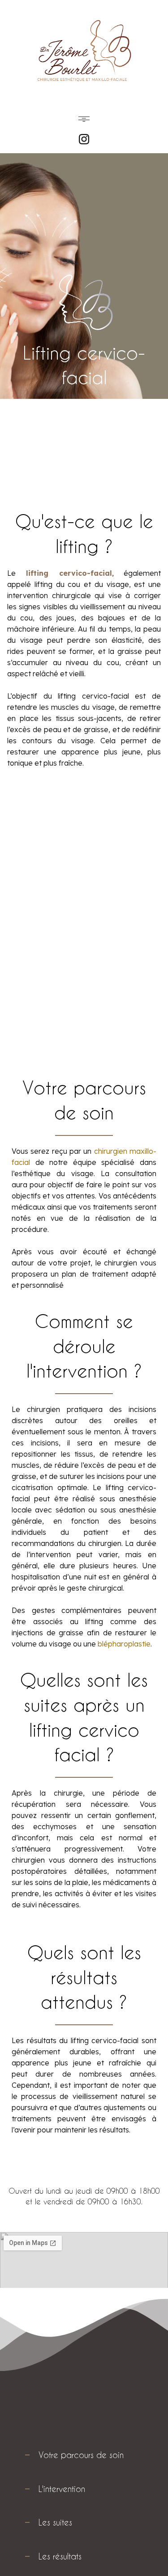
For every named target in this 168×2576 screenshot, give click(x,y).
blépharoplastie (124, 1644)
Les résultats (60, 2556)
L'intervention (62, 2489)
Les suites (55, 2522)
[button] (84, 120)
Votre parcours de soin (81, 2455)
